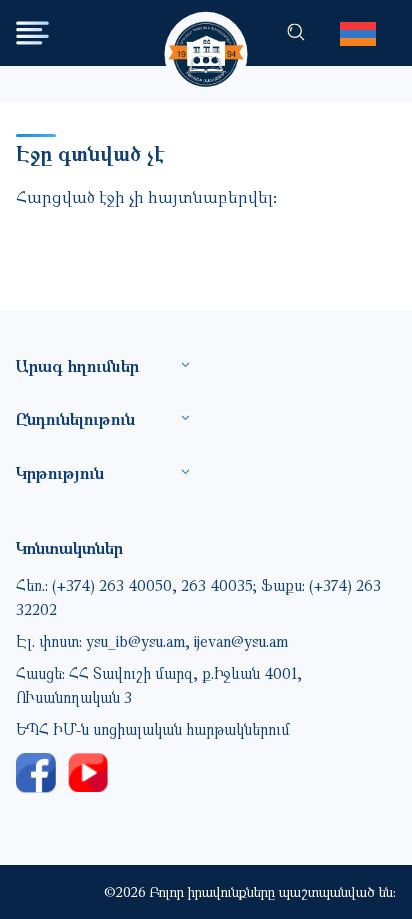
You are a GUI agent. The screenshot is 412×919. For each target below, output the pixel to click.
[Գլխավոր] (206, 35)
